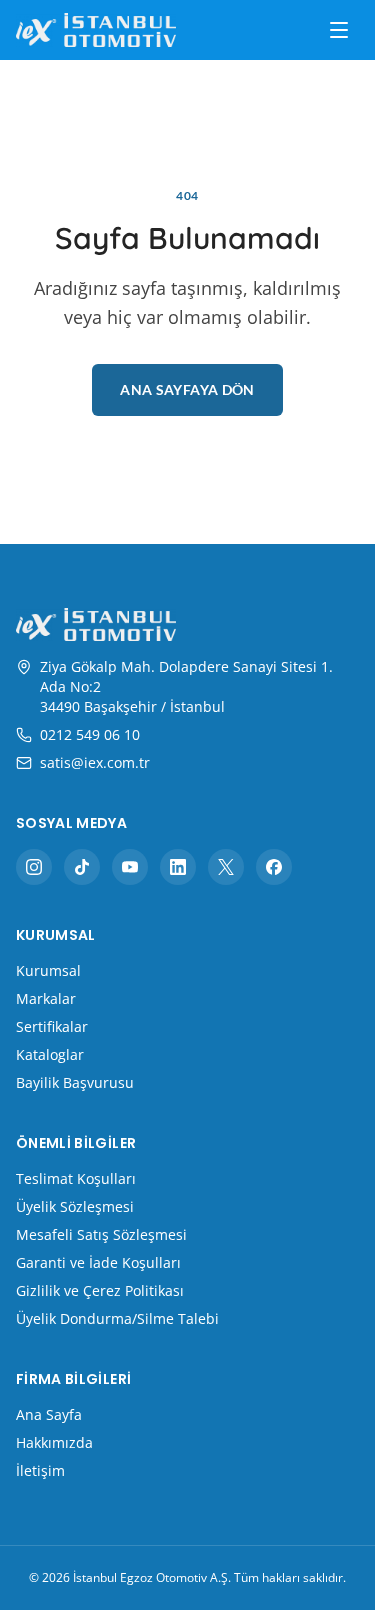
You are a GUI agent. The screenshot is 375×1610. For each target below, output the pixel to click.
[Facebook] (274, 867)
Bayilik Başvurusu (75, 1082)
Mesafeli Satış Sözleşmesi (101, 1234)
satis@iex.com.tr (95, 762)
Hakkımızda (54, 1442)
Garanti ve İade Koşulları (98, 1262)
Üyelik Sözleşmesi (75, 1206)
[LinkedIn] (178, 867)
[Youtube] (130, 867)
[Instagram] (34, 867)
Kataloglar (50, 1054)
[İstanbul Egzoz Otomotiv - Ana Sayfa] (96, 29)
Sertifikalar (52, 1026)
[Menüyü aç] (339, 30)
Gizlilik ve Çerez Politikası (100, 1290)
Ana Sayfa (49, 1414)
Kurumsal (48, 970)
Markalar (46, 998)
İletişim (40, 1470)
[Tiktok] (82, 867)
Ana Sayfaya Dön (187, 389)
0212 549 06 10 (90, 734)
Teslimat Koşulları (76, 1178)
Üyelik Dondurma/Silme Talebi (117, 1318)
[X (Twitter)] (226, 867)
